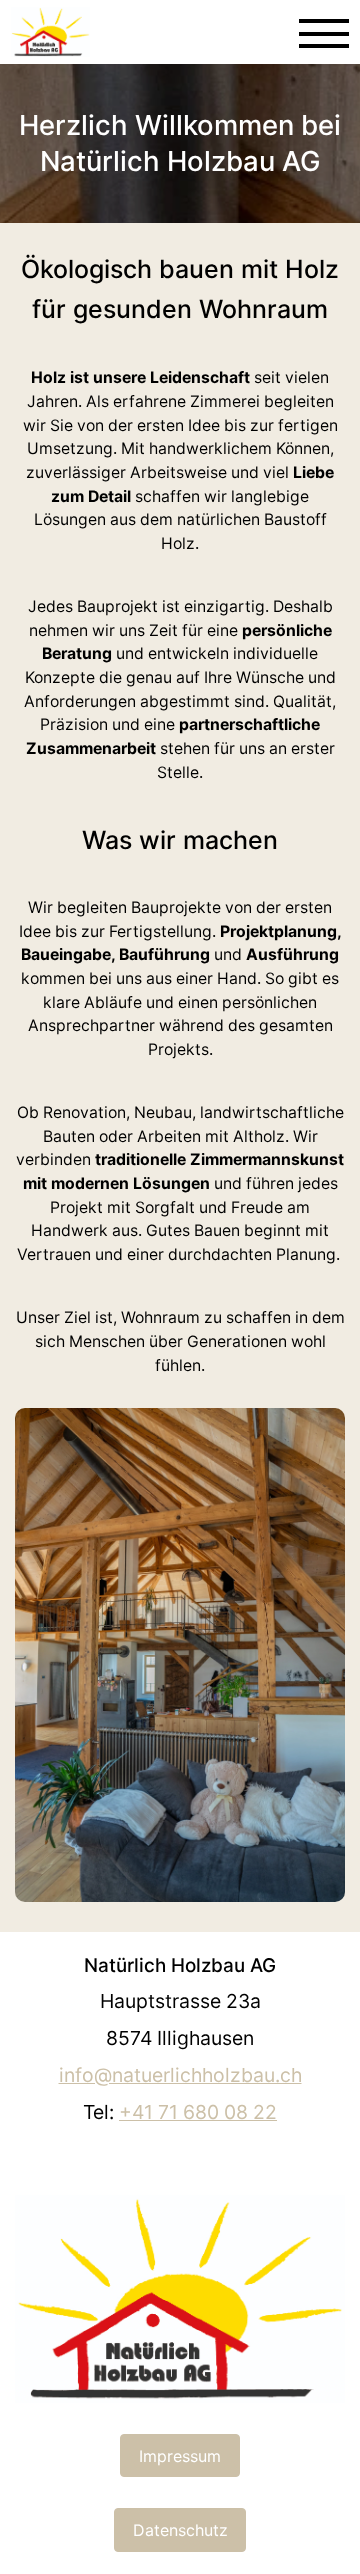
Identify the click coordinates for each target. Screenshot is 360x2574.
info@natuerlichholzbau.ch (180, 2075)
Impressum (180, 2456)
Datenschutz (180, 2530)
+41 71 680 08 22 (198, 2112)
